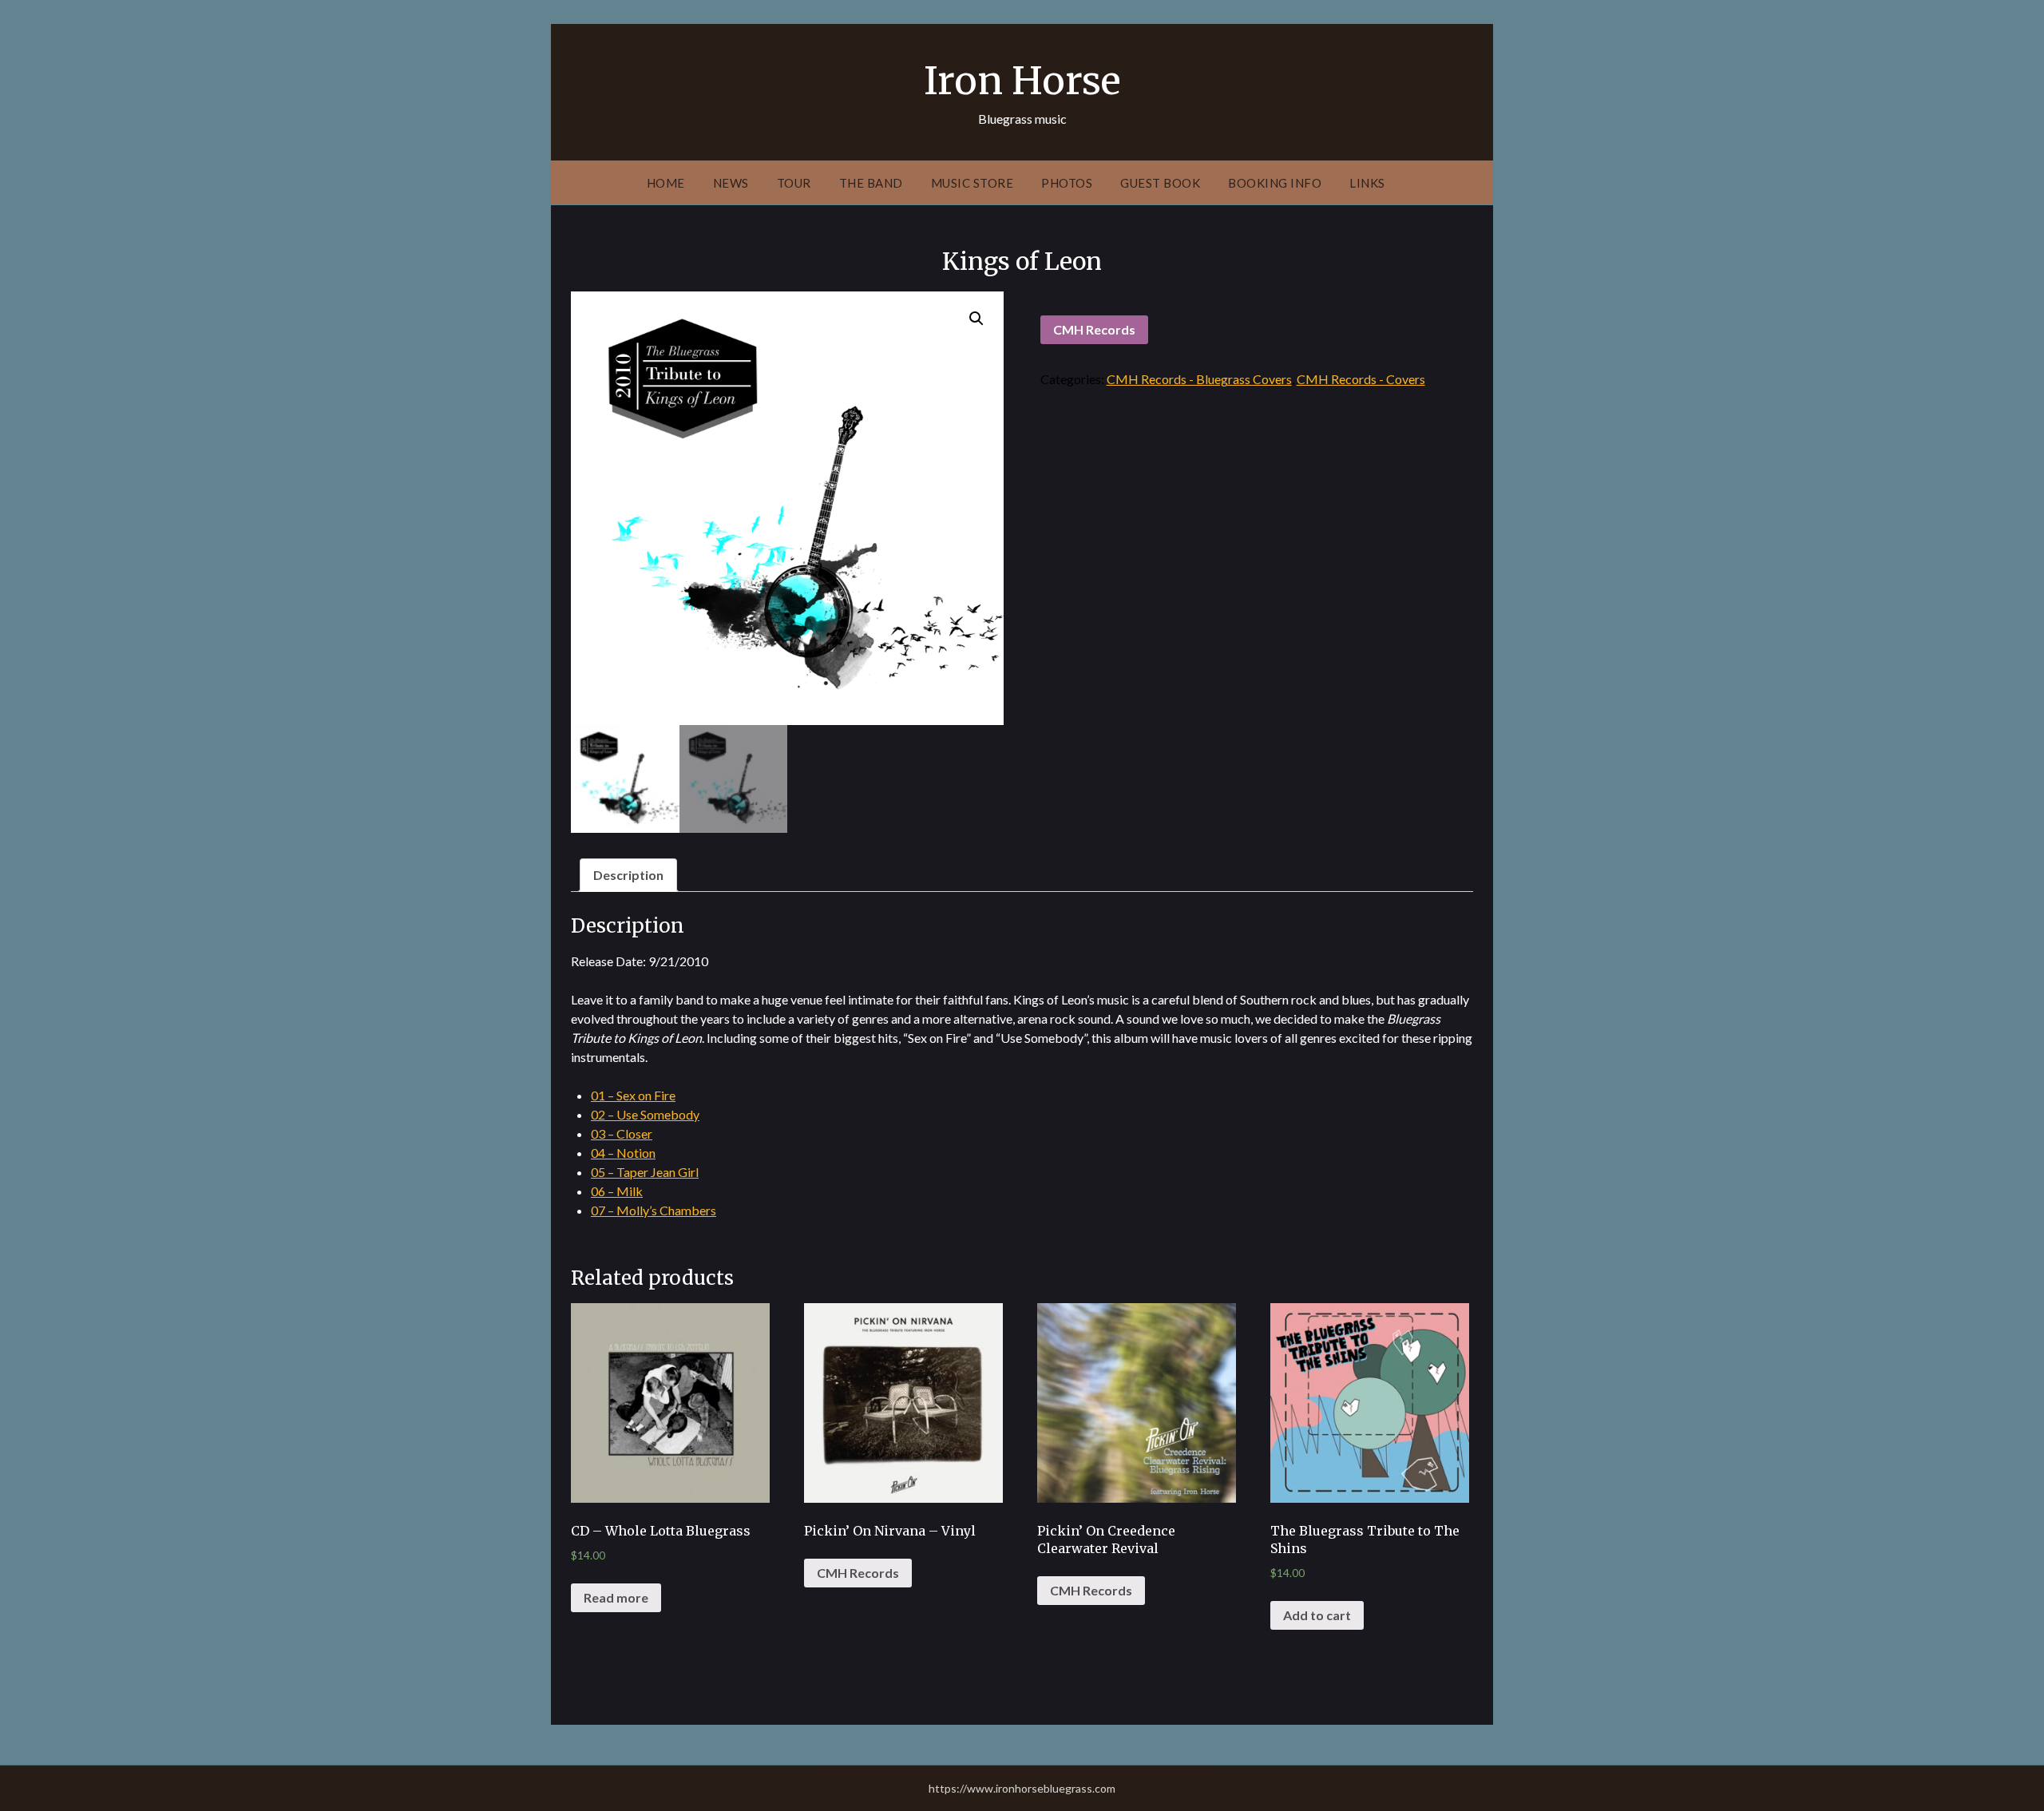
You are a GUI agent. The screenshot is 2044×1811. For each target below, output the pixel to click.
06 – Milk (617, 1191)
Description (628, 875)
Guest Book (1160, 183)
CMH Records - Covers (1361, 379)
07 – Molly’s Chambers (654, 1210)
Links (1367, 183)
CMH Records (1094, 329)
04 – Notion (623, 1153)
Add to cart (1317, 1615)
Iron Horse (1022, 81)
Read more (616, 1597)
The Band (871, 183)
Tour (794, 183)
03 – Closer (622, 1133)
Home (666, 183)
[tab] (628, 875)
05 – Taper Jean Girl (645, 1172)
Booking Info (1275, 183)
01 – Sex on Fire (633, 1095)
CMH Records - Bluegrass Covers (1199, 379)
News (731, 183)
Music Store (972, 183)
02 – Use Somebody (645, 1114)
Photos (1067, 183)
